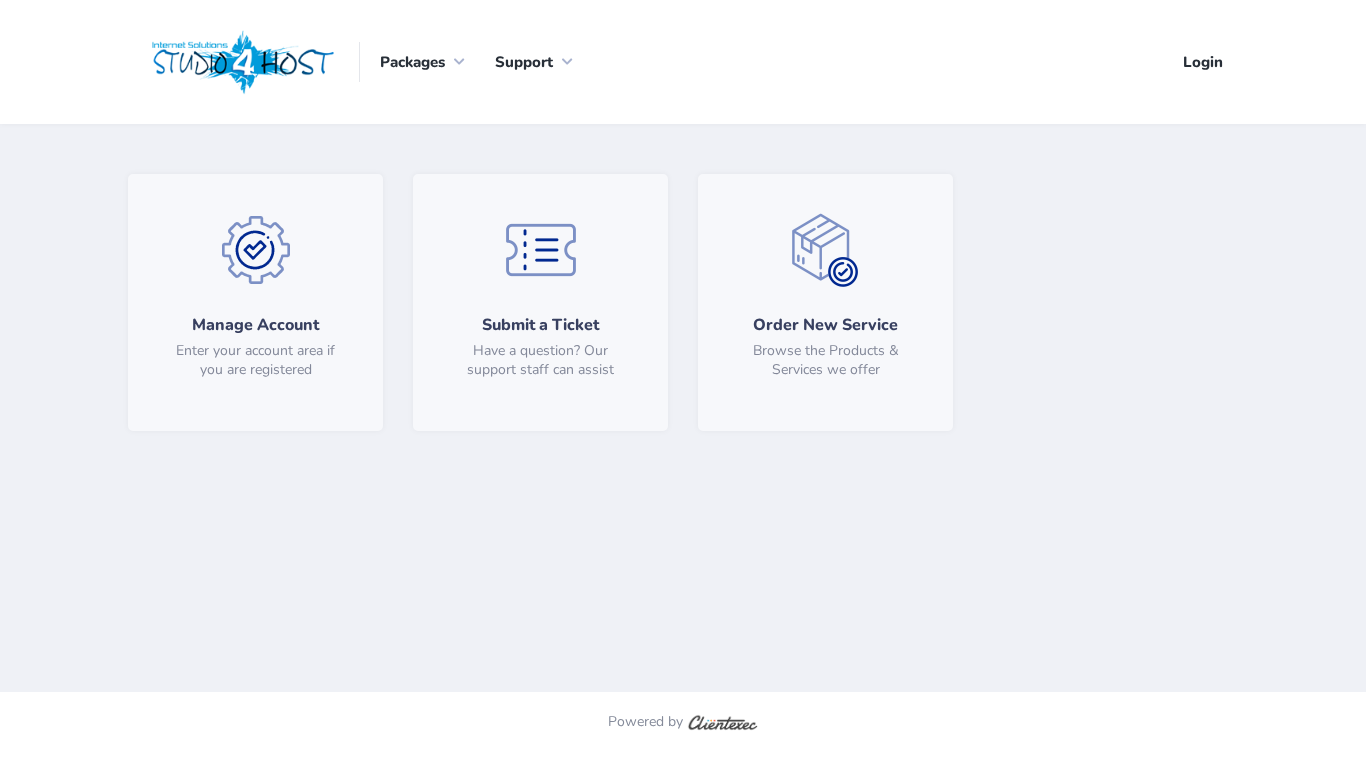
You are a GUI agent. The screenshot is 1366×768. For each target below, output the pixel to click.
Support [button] (524, 62)
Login (1203, 62)
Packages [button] (412, 62)
